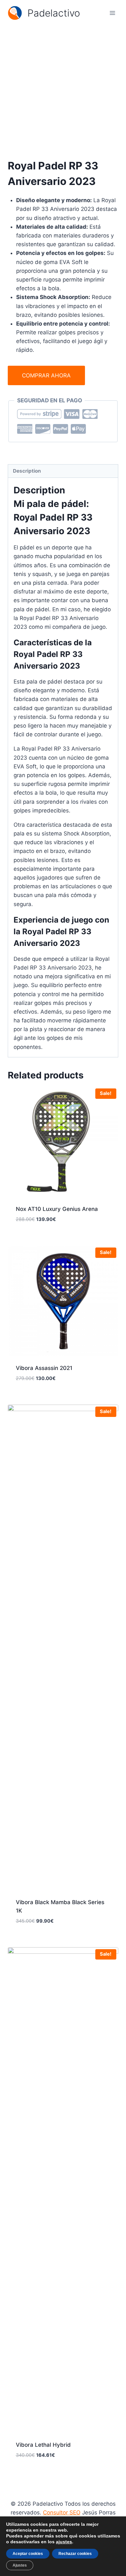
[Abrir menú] (112, 13)
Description (27, 471)
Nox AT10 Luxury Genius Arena (57, 1209)
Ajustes (20, 2565)
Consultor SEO (62, 2513)
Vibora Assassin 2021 (44, 1368)
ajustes (64, 2542)
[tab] (63, 471)
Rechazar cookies (75, 2554)
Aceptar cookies (28, 2554)
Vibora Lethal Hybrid (43, 2445)
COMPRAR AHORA (46, 375)
